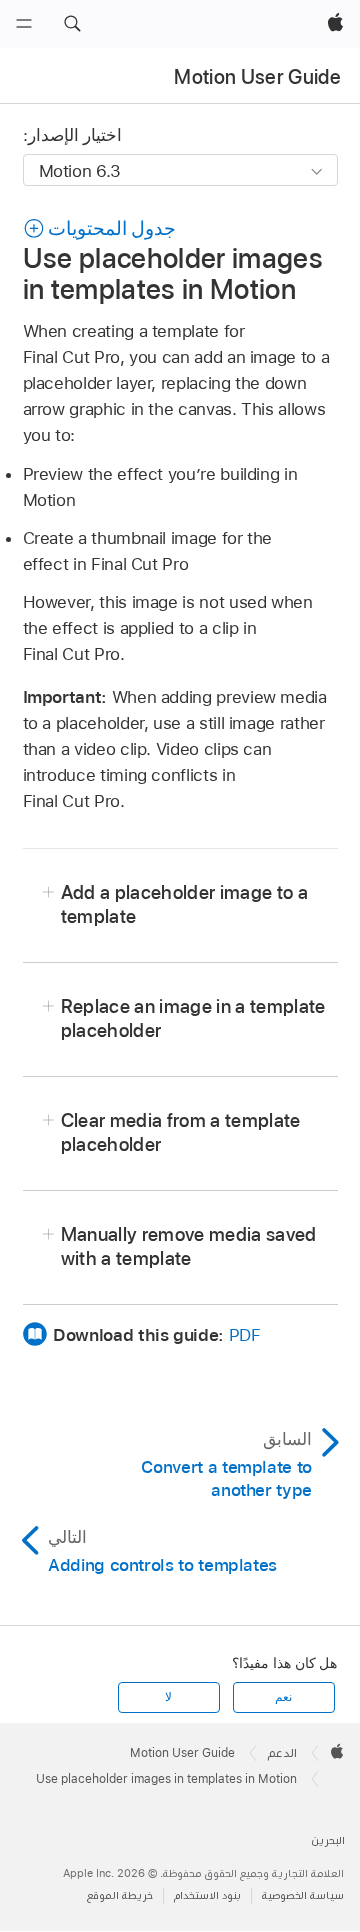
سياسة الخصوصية (303, 1895)
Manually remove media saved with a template (189, 1246)
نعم (283, 1697)
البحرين (328, 1840)
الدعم (282, 1753)
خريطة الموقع (120, 1895)
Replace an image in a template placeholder (193, 1018)
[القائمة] (24, 24)
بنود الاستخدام (207, 1895)
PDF (245, 1335)
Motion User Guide (257, 77)
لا (168, 1697)
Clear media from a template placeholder (181, 1132)
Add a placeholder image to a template (185, 904)
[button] (72, 24)
